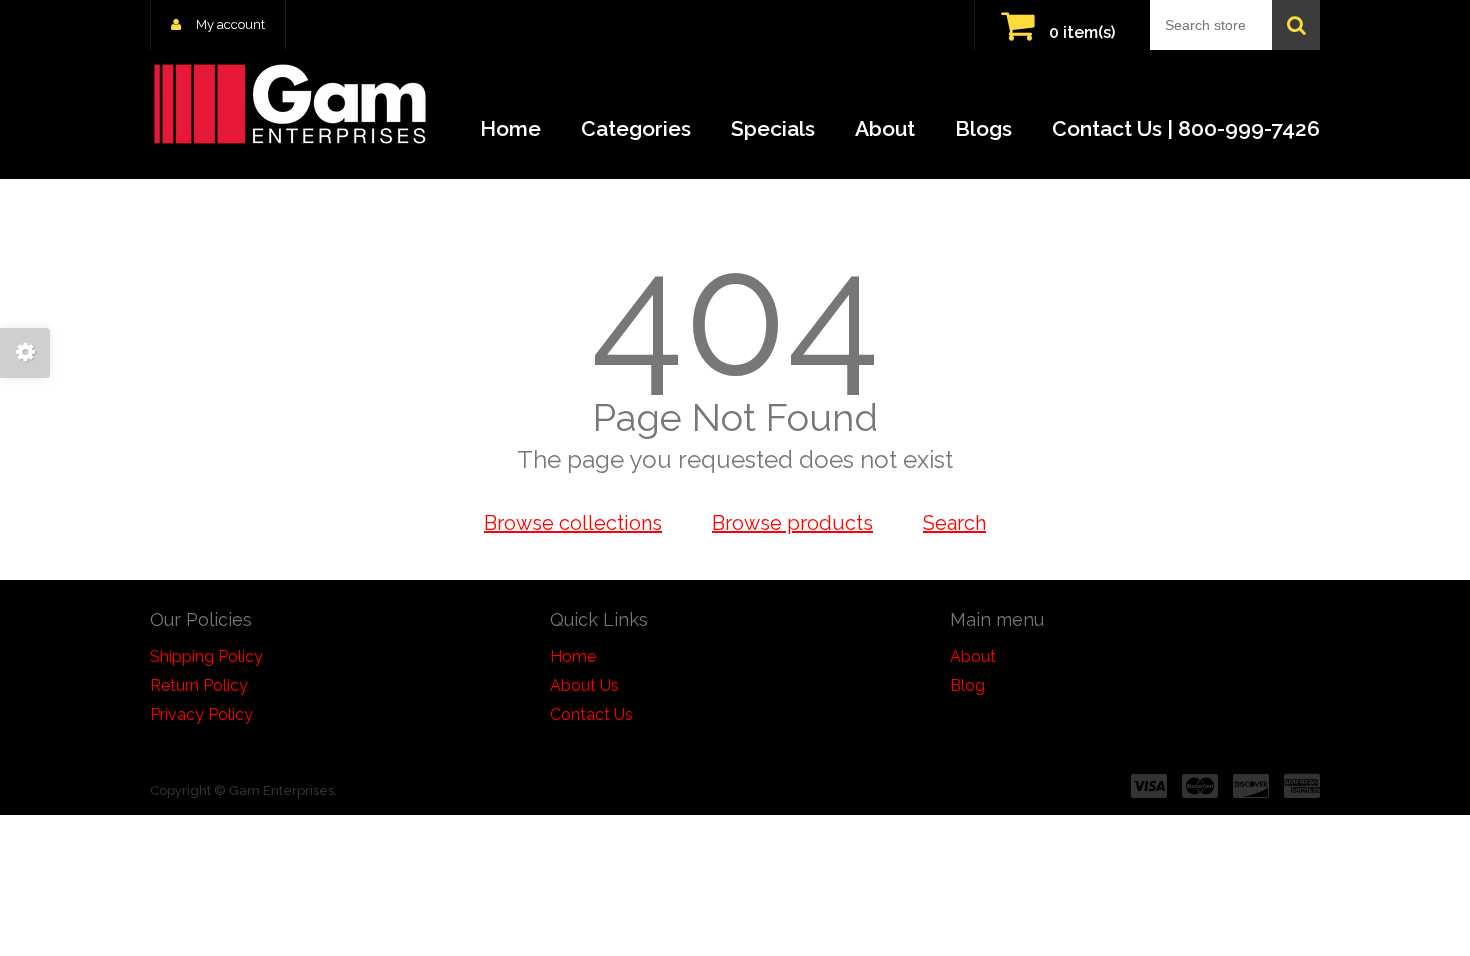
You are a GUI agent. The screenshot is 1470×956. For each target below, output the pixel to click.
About (885, 128)
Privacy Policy (201, 714)
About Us (584, 685)
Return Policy (199, 685)
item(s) (1082, 32)
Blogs (983, 128)
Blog (967, 685)
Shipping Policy (206, 656)
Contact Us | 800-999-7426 (1186, 128)
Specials (773, 128)
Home (510, 128)
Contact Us (591, 714)
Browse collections (573, 523)
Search (954, 523)
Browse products (792, 523)
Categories (636, 128)
